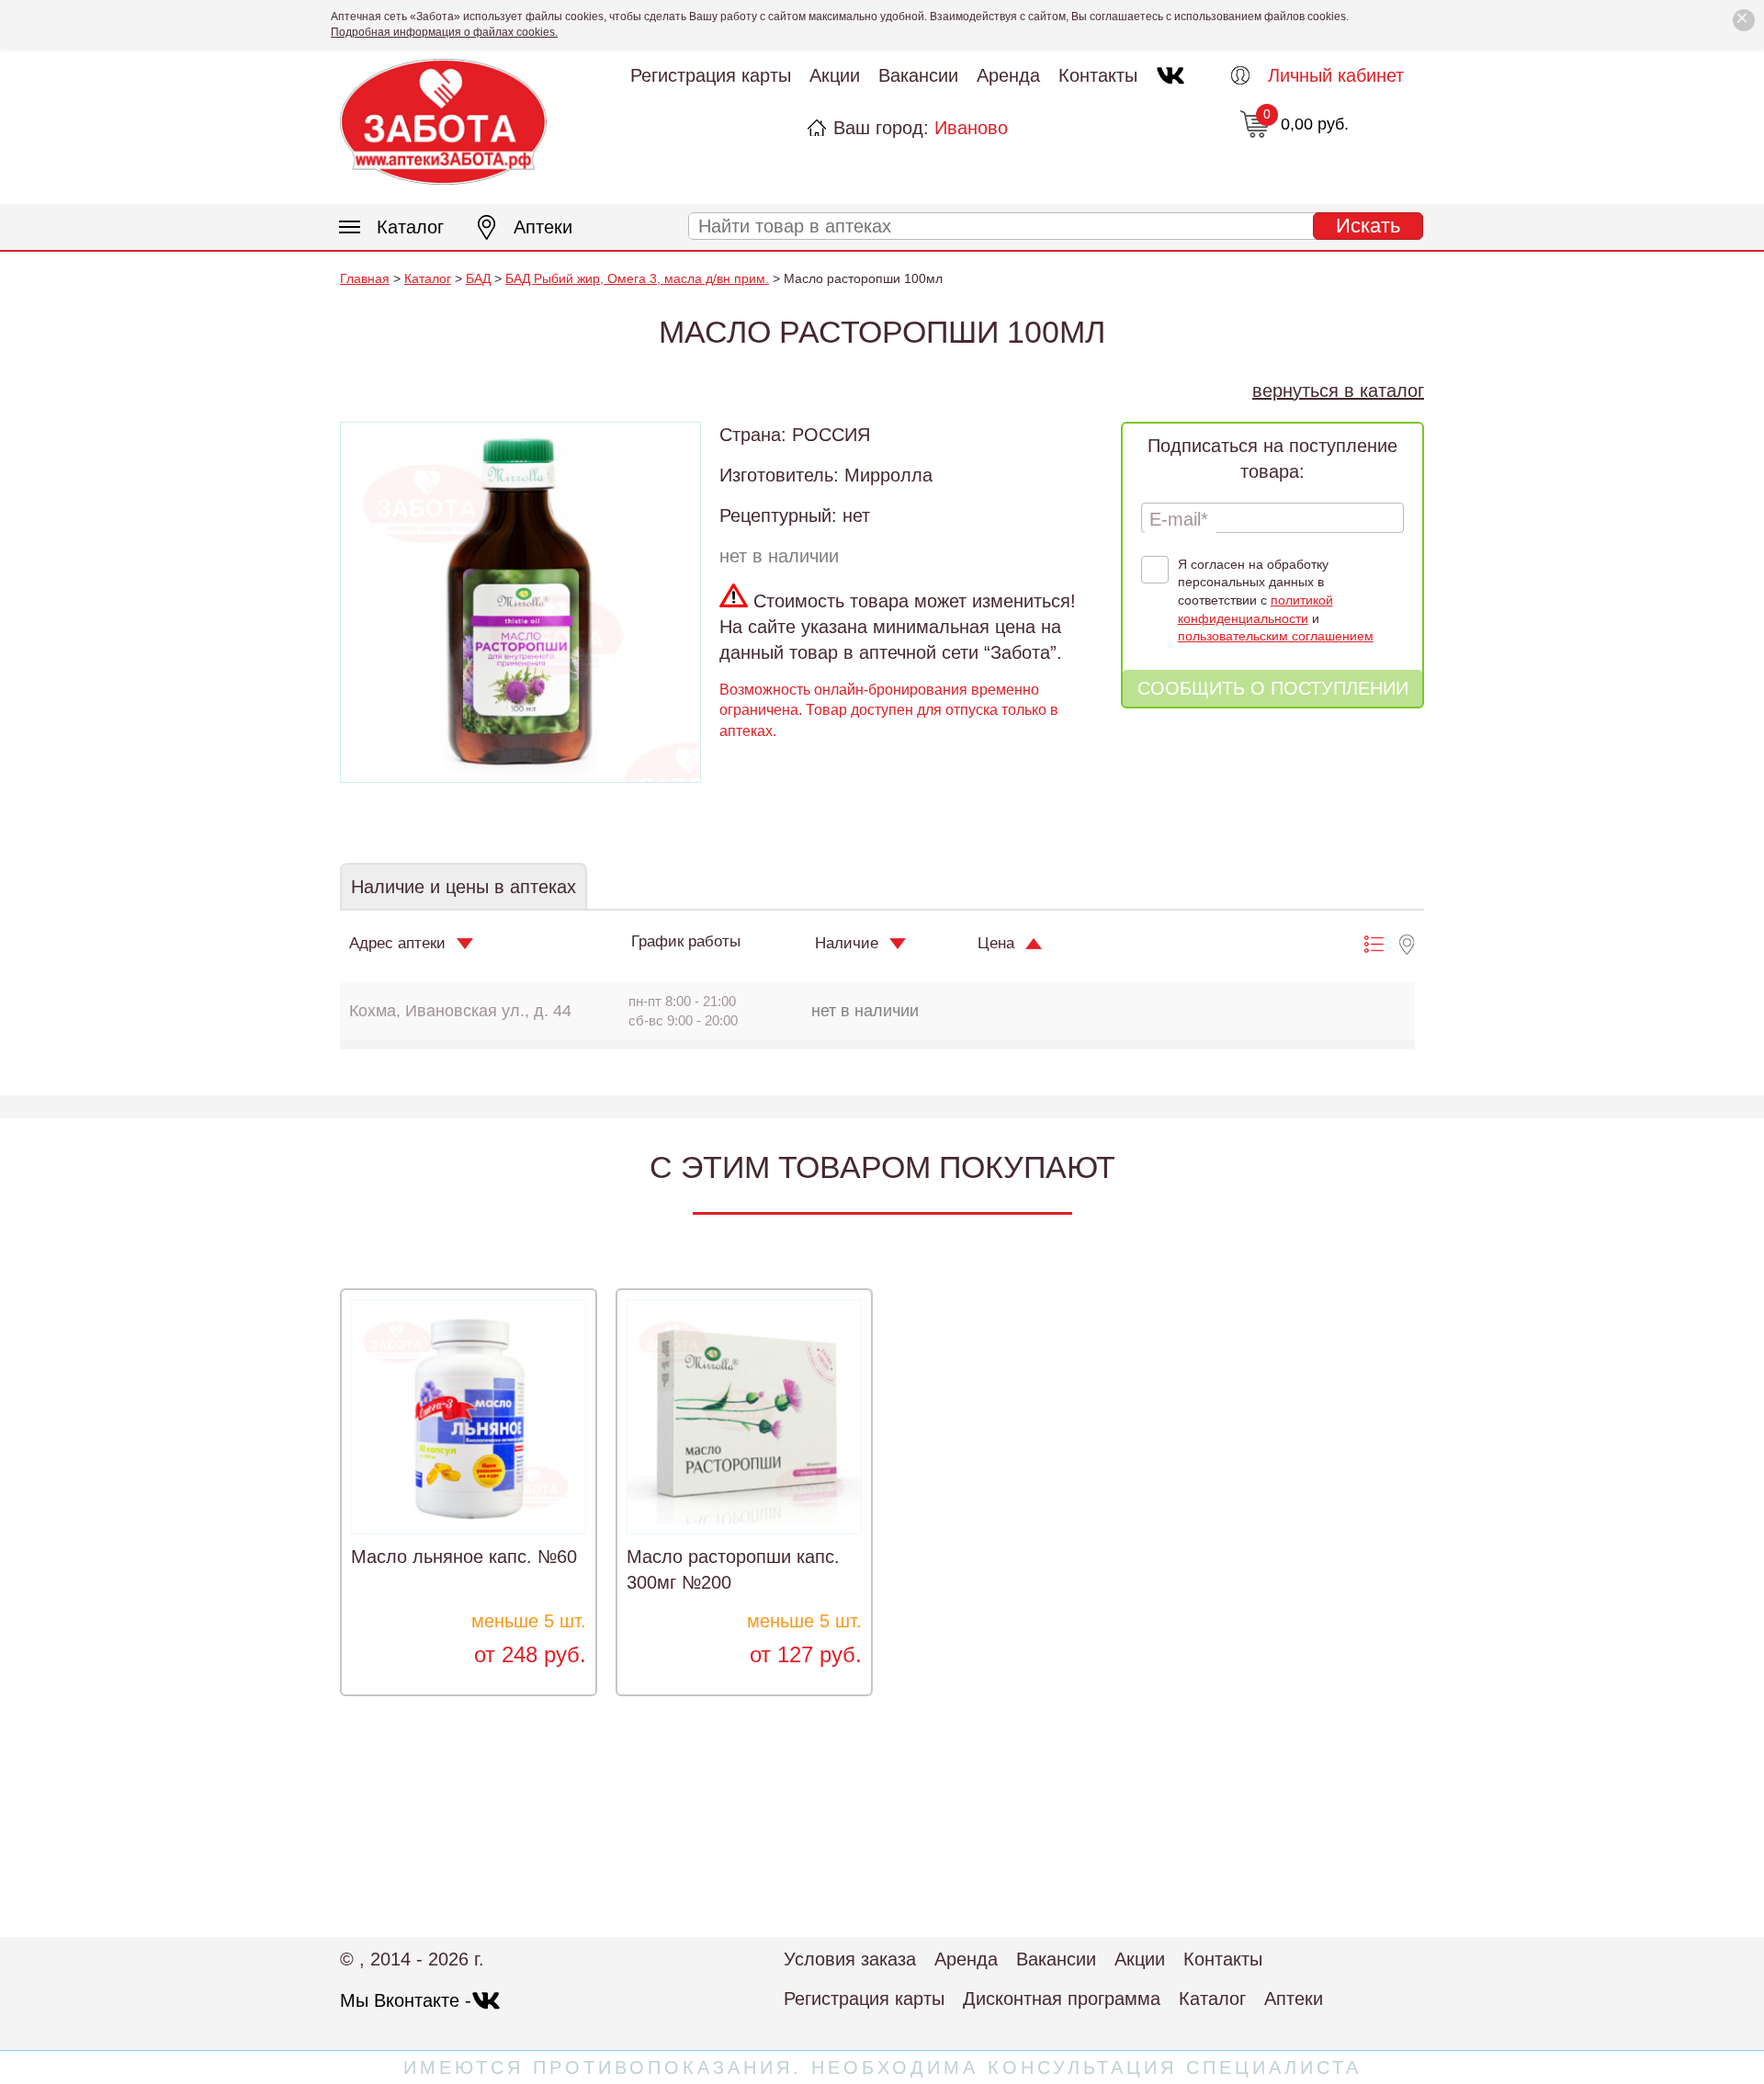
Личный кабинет (1336, 75)
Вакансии (918, 75)
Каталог (410, 227)
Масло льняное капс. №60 (464, 1557)
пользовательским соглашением (1276, 636)
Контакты (1098, 75)
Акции (835, 75)
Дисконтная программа (1062, 1999)
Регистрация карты (711, 75)
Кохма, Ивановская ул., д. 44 (460, 1011)
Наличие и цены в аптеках (464, 887)
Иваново (971, 128)
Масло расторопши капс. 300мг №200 (733, 1569)
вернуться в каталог (1338, 391)
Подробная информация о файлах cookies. (444, 32)
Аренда (1008, 75)
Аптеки (543, 227)
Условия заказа (850, 1959)
